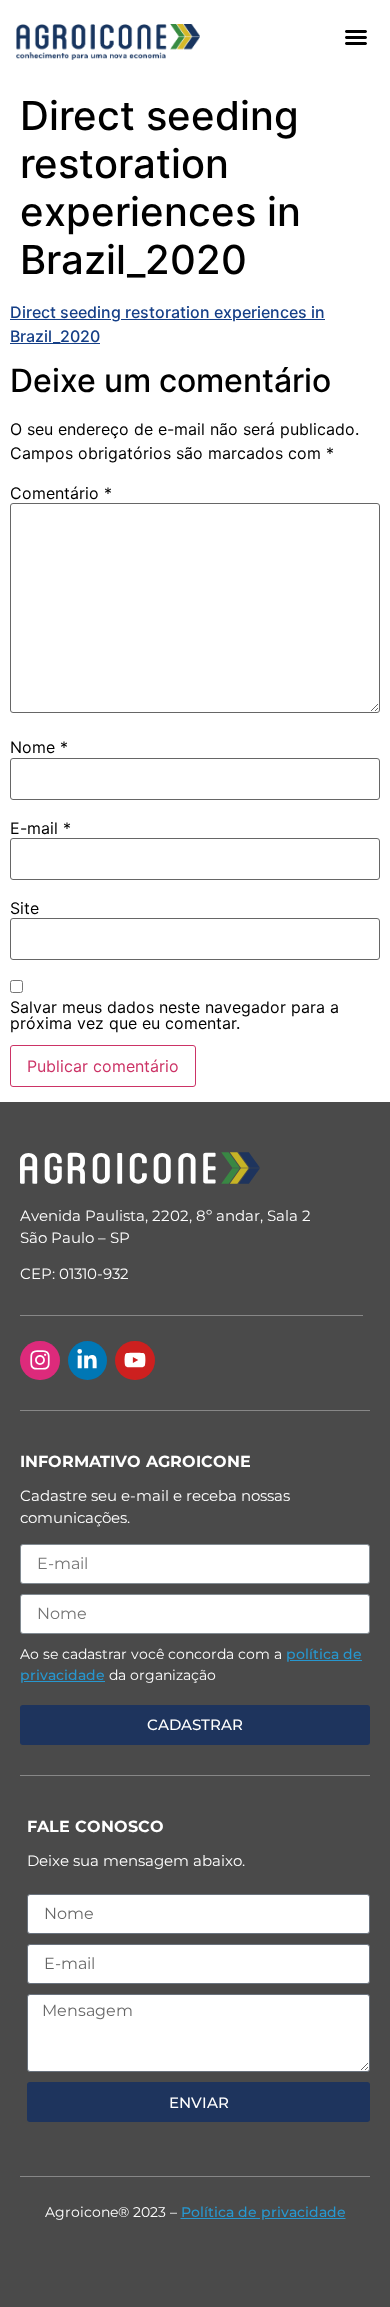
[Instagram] (40, 1361)
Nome (39, 747)
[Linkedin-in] (88, 1361)
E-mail (40, 828)
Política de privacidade (263, 2212)
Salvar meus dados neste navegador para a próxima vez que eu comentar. (174, 1015)
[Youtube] (135, 1361)
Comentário (61, 493)
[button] (356, 37)
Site (24, 908)
